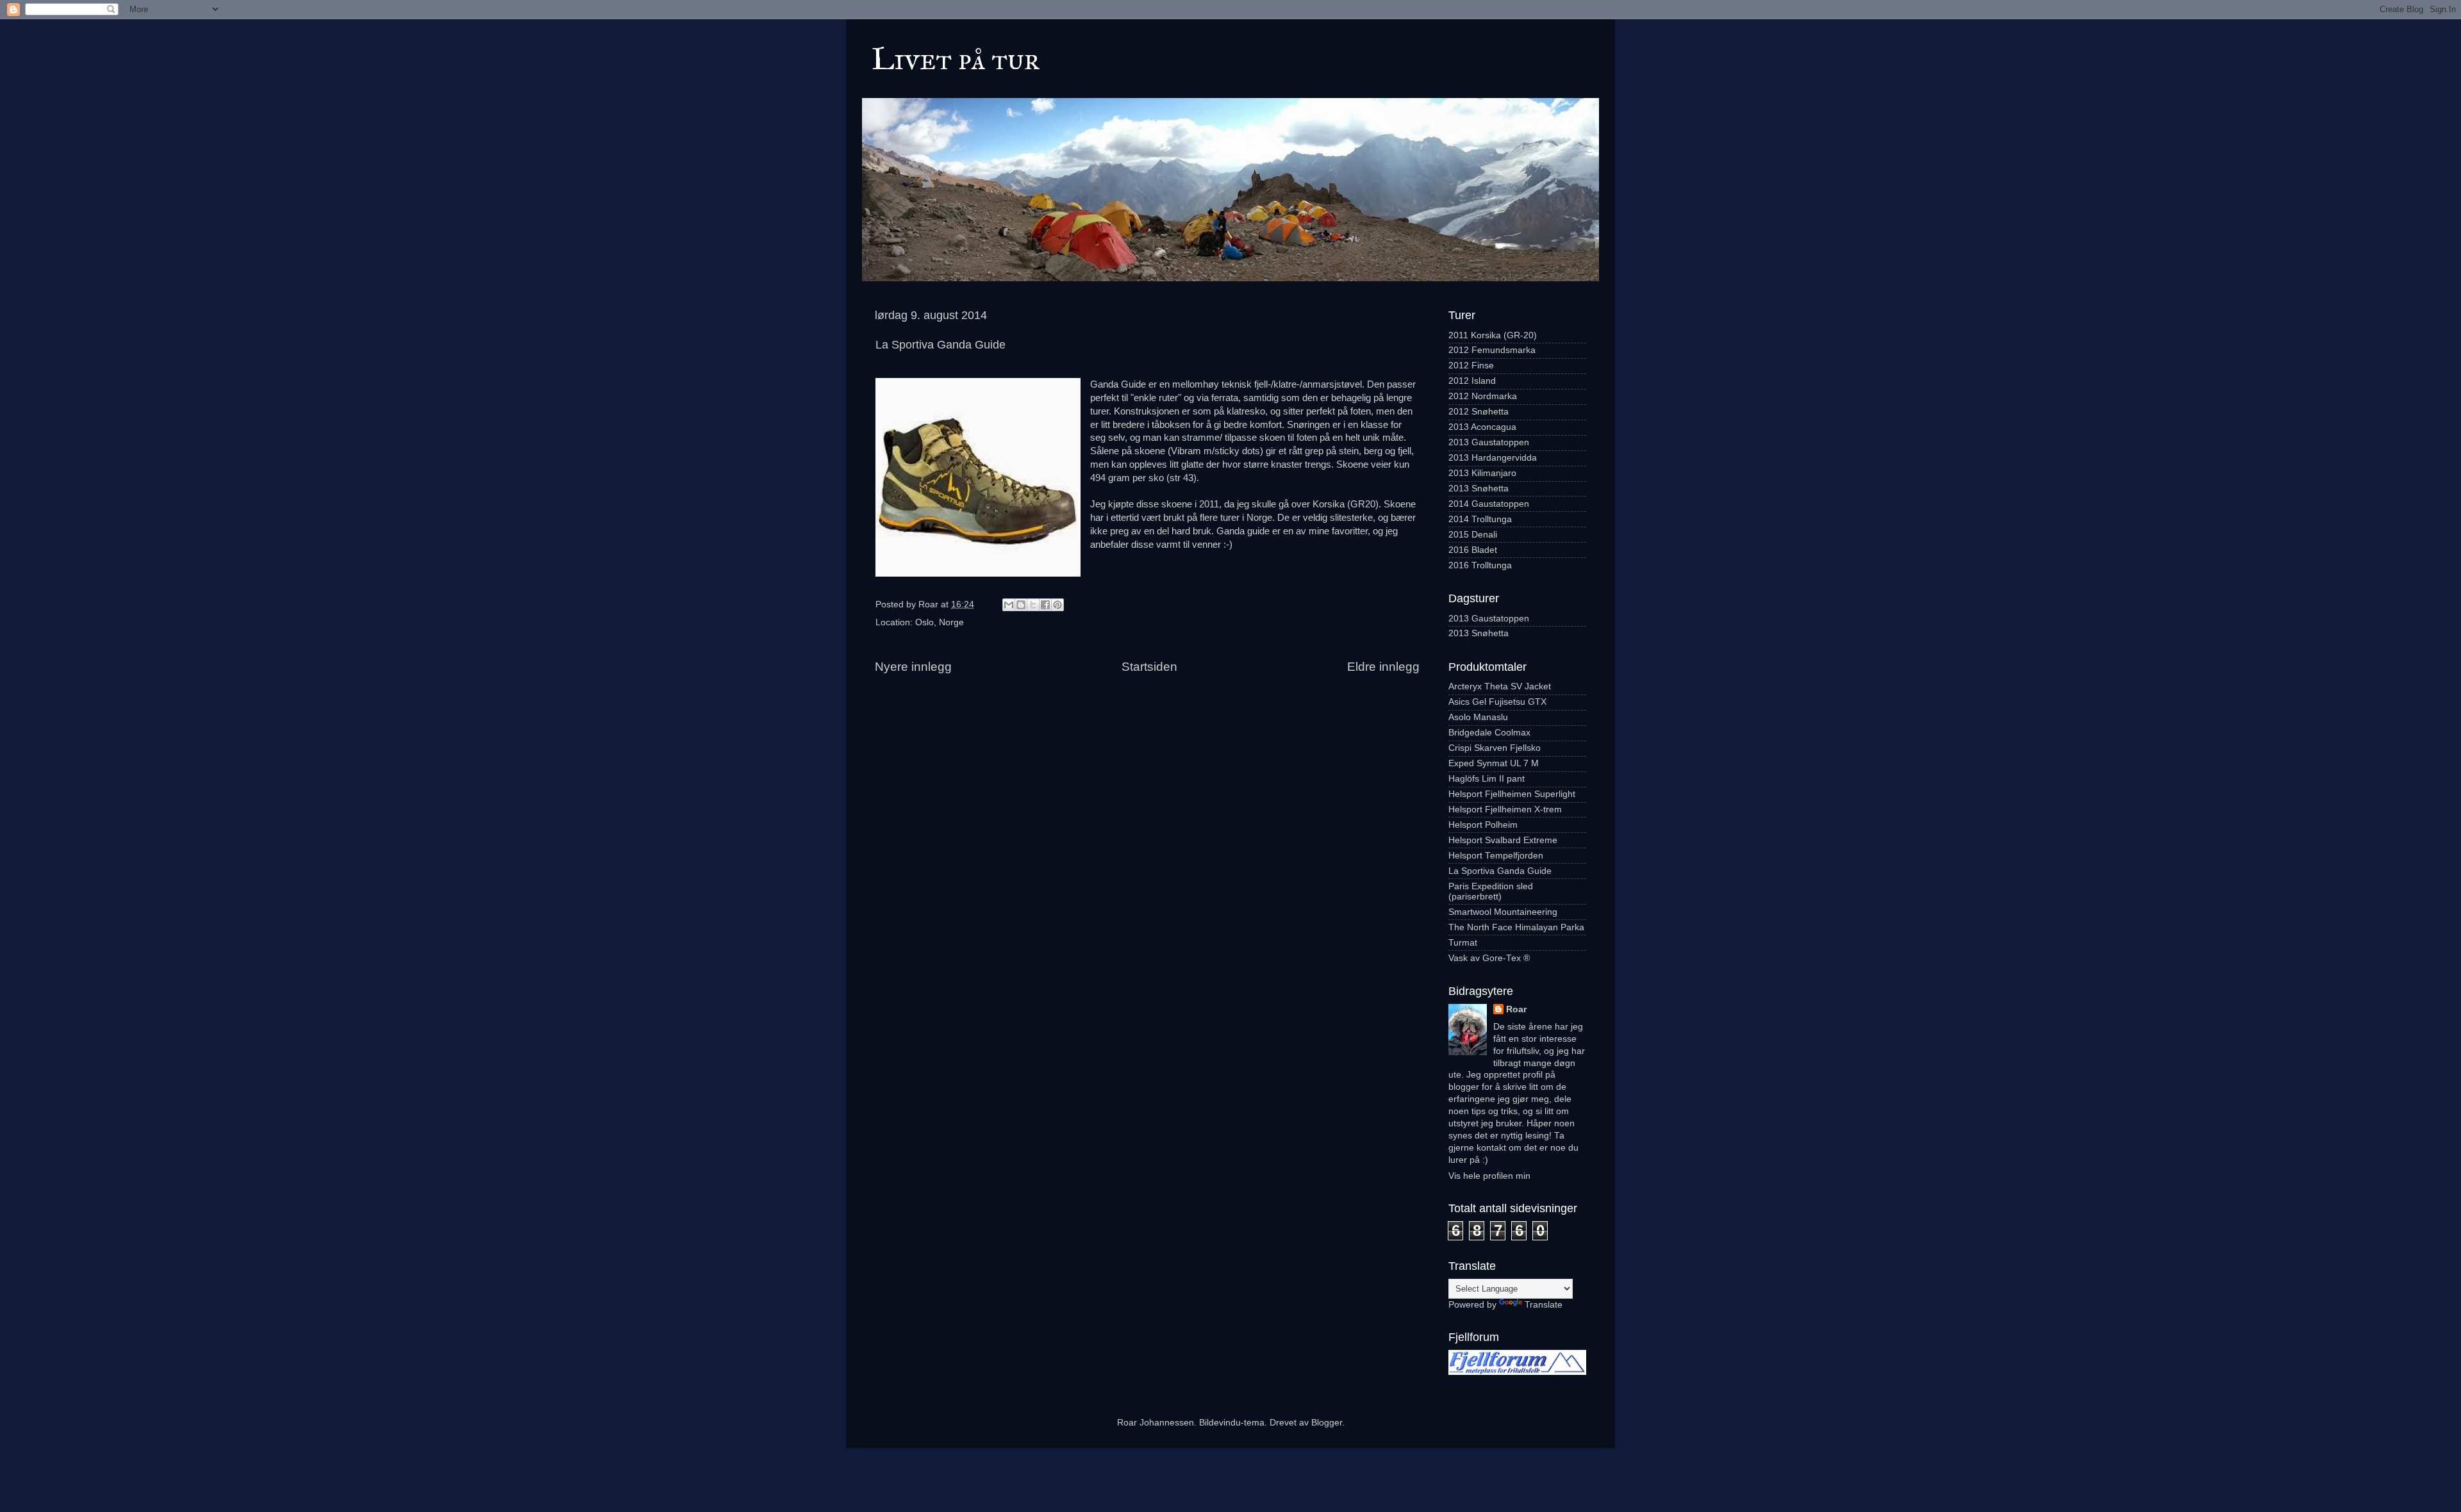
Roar (1516, 1009)
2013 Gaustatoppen (1489, 442)
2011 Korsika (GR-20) (1493, 335)
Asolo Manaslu (1478, 717)
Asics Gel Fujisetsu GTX (1497, 702)
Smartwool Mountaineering (1503, 912)
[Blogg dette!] (1021, 605)
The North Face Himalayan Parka (1516, 927)
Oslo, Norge (940, 622)
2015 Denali (1473, 535)
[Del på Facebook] (1045, 605)
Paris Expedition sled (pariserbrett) (1491, 892)
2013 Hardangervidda (1493, 458)
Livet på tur (956, 59)
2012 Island (1472, 381)
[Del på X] (1033, 605)
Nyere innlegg (913, 667)
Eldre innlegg (1383, 667)
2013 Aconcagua (1482, 427)
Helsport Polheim (1483, 825)
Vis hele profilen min (1489, 1176)
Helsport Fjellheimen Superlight (1512, 794)
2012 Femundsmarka (1492, 350)
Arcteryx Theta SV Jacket (1500, 686)
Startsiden (1149, 667)
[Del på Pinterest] (1057, 605)
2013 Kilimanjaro (1482, 473)
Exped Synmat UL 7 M (1494, 763)
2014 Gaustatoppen (1489, 504)
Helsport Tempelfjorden (1496, 856)
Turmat (1463, 943)
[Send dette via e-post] (1009, 605)
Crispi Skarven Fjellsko (1495, 748)
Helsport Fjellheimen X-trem (1505, 809)
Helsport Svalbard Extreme (1503, 840)
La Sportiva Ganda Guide (1500, 871)
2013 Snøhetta (1479, 489)
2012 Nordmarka (1483, 396)
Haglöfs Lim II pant (1487, 779)
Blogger (1327, 1423)
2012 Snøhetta (1479, 412)
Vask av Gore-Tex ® (1489, 958)
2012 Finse (1471, 366)
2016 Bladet (1473, 550)
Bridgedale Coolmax (1489, 733)
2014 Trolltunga (1480, 519)
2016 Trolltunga (1480, 565)
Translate (1544, 1305)
